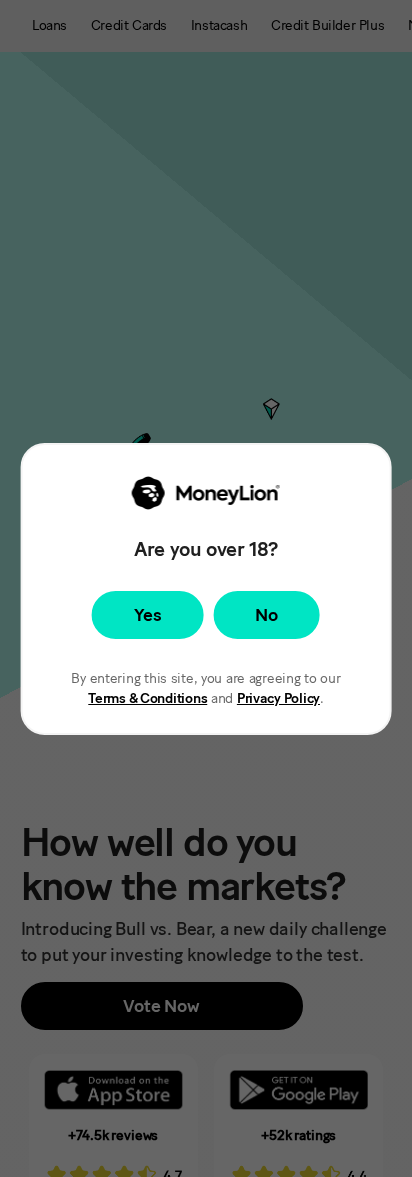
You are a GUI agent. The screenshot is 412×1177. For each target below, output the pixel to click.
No (266, 615)
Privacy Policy (278, 698)
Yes (147, 615)
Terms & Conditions (147, 698)
